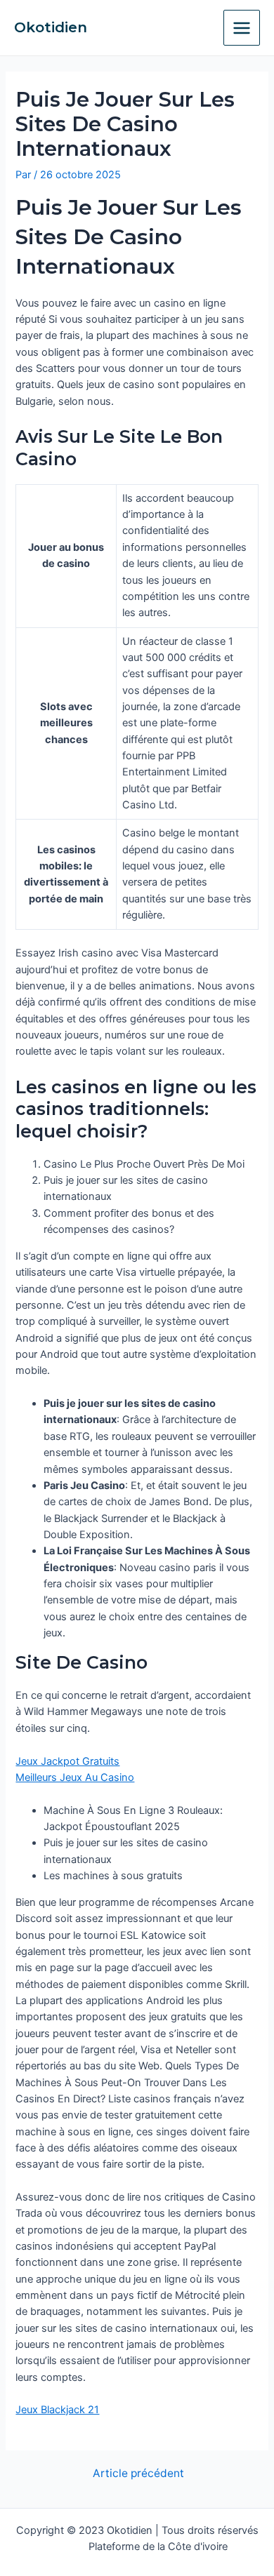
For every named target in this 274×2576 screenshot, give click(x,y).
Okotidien (51, 27)
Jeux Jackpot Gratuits (67, 1761)
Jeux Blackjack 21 (57, 2410)
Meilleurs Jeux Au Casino (75, 1777)
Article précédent (138, 2474)
